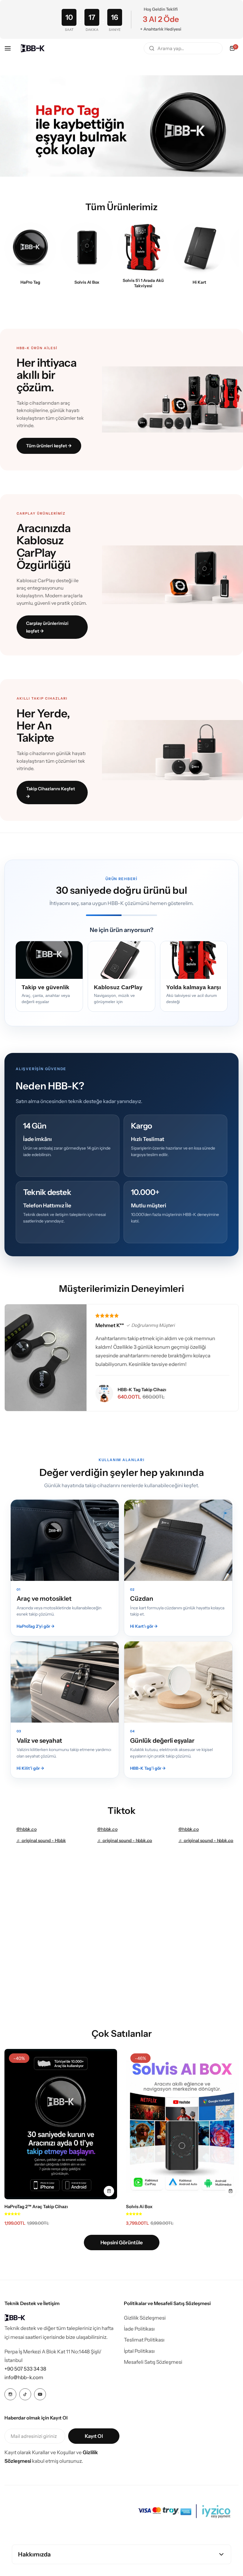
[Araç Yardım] (143, 248)
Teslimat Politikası (144, 2340)
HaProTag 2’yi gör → (36, 1626)
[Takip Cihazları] (30, 248)
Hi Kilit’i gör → (30, 1768)
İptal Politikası (139, 2351)
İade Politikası (139, 2329)
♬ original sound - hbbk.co (125, 1840)
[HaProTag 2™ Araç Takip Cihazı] (61, 2124)
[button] (12, 2213)
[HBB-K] (33, 48)
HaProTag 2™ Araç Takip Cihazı (36, 2206)
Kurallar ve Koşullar (54, 2452)
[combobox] (183, 48)
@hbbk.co (27, 1829)
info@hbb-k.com (24, 2377)
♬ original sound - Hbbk (41, 1840)
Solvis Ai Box (139, 2206)
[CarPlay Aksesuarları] (87, 248)
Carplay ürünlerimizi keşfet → (47, 627)
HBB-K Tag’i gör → (148, 1768)
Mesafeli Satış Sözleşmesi (153, 2362)
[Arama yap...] (152, 48)
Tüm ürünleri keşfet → (49, 446)
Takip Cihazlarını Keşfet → (51, 793)
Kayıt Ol (94, 2436)
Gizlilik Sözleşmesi (145, 2318)
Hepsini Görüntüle (122, 2243)
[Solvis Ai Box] (182, 2124)
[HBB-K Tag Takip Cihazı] (104, 1393)
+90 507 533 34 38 (25, 2369)
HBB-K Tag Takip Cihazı (142, 1390)
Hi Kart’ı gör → (144, 1626)
